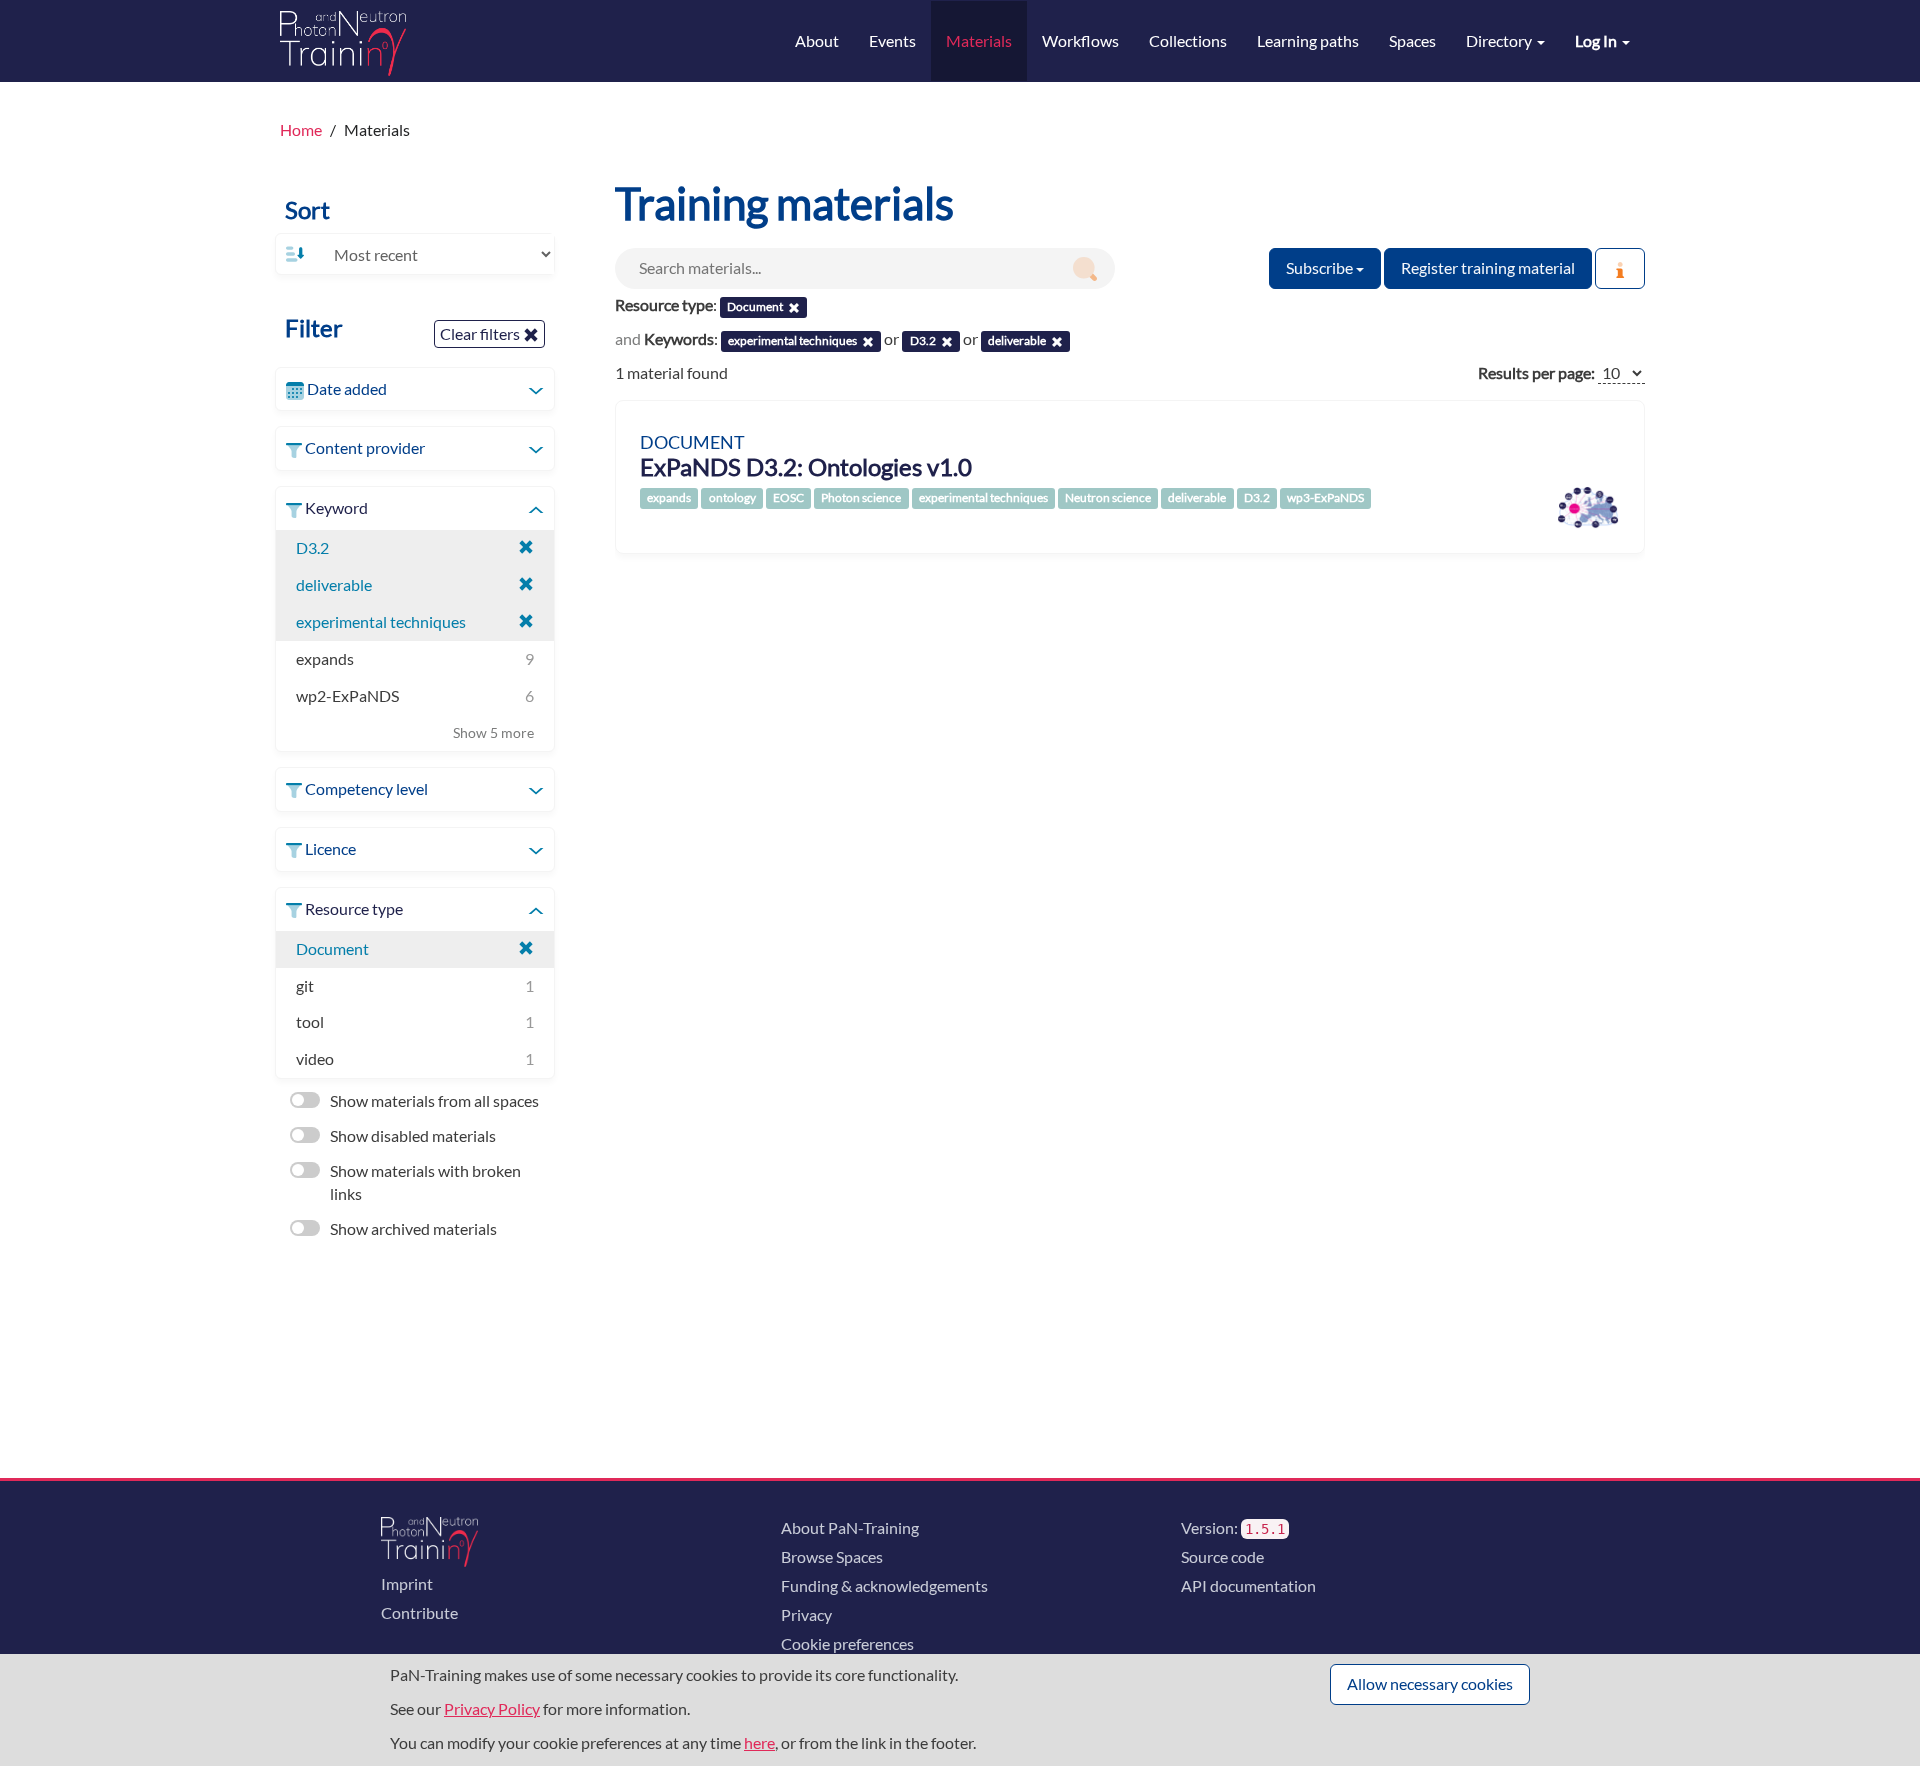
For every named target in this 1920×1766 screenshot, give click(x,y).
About (817, 40)
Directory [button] (1500, 40)
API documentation (1248, 1585)
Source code (1222, 1556)
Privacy (806, 1614)
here (759, 1742)
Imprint (407, 1583)
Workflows (1080, 40)
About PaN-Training (850, 1527)
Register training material (1488, 267)
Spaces (1412, 40)
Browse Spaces (832, 1556)
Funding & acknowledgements (884, 1585)
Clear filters (481, 333)
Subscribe (1321, 267)
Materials (979, 40)
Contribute (419, 1612)
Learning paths (1308, 40)
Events (892, 40)
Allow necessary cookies (1430, 1683)
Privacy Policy (492, 1708)
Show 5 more (493, 732)
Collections (1188, 40)
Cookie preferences (847, 1643)
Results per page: (1536, 372)
